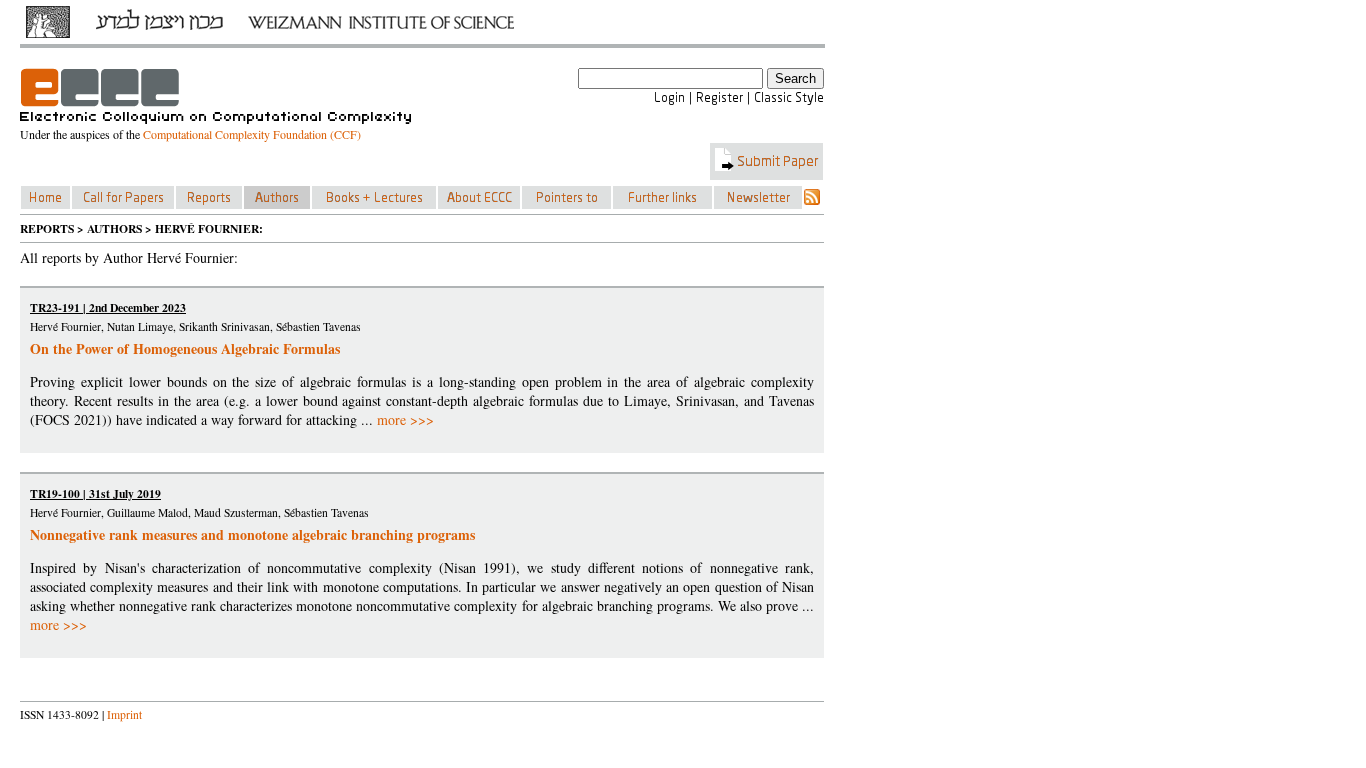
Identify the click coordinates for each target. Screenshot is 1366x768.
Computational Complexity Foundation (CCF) (252, 134)
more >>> (405, 419)
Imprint (124, 714)
